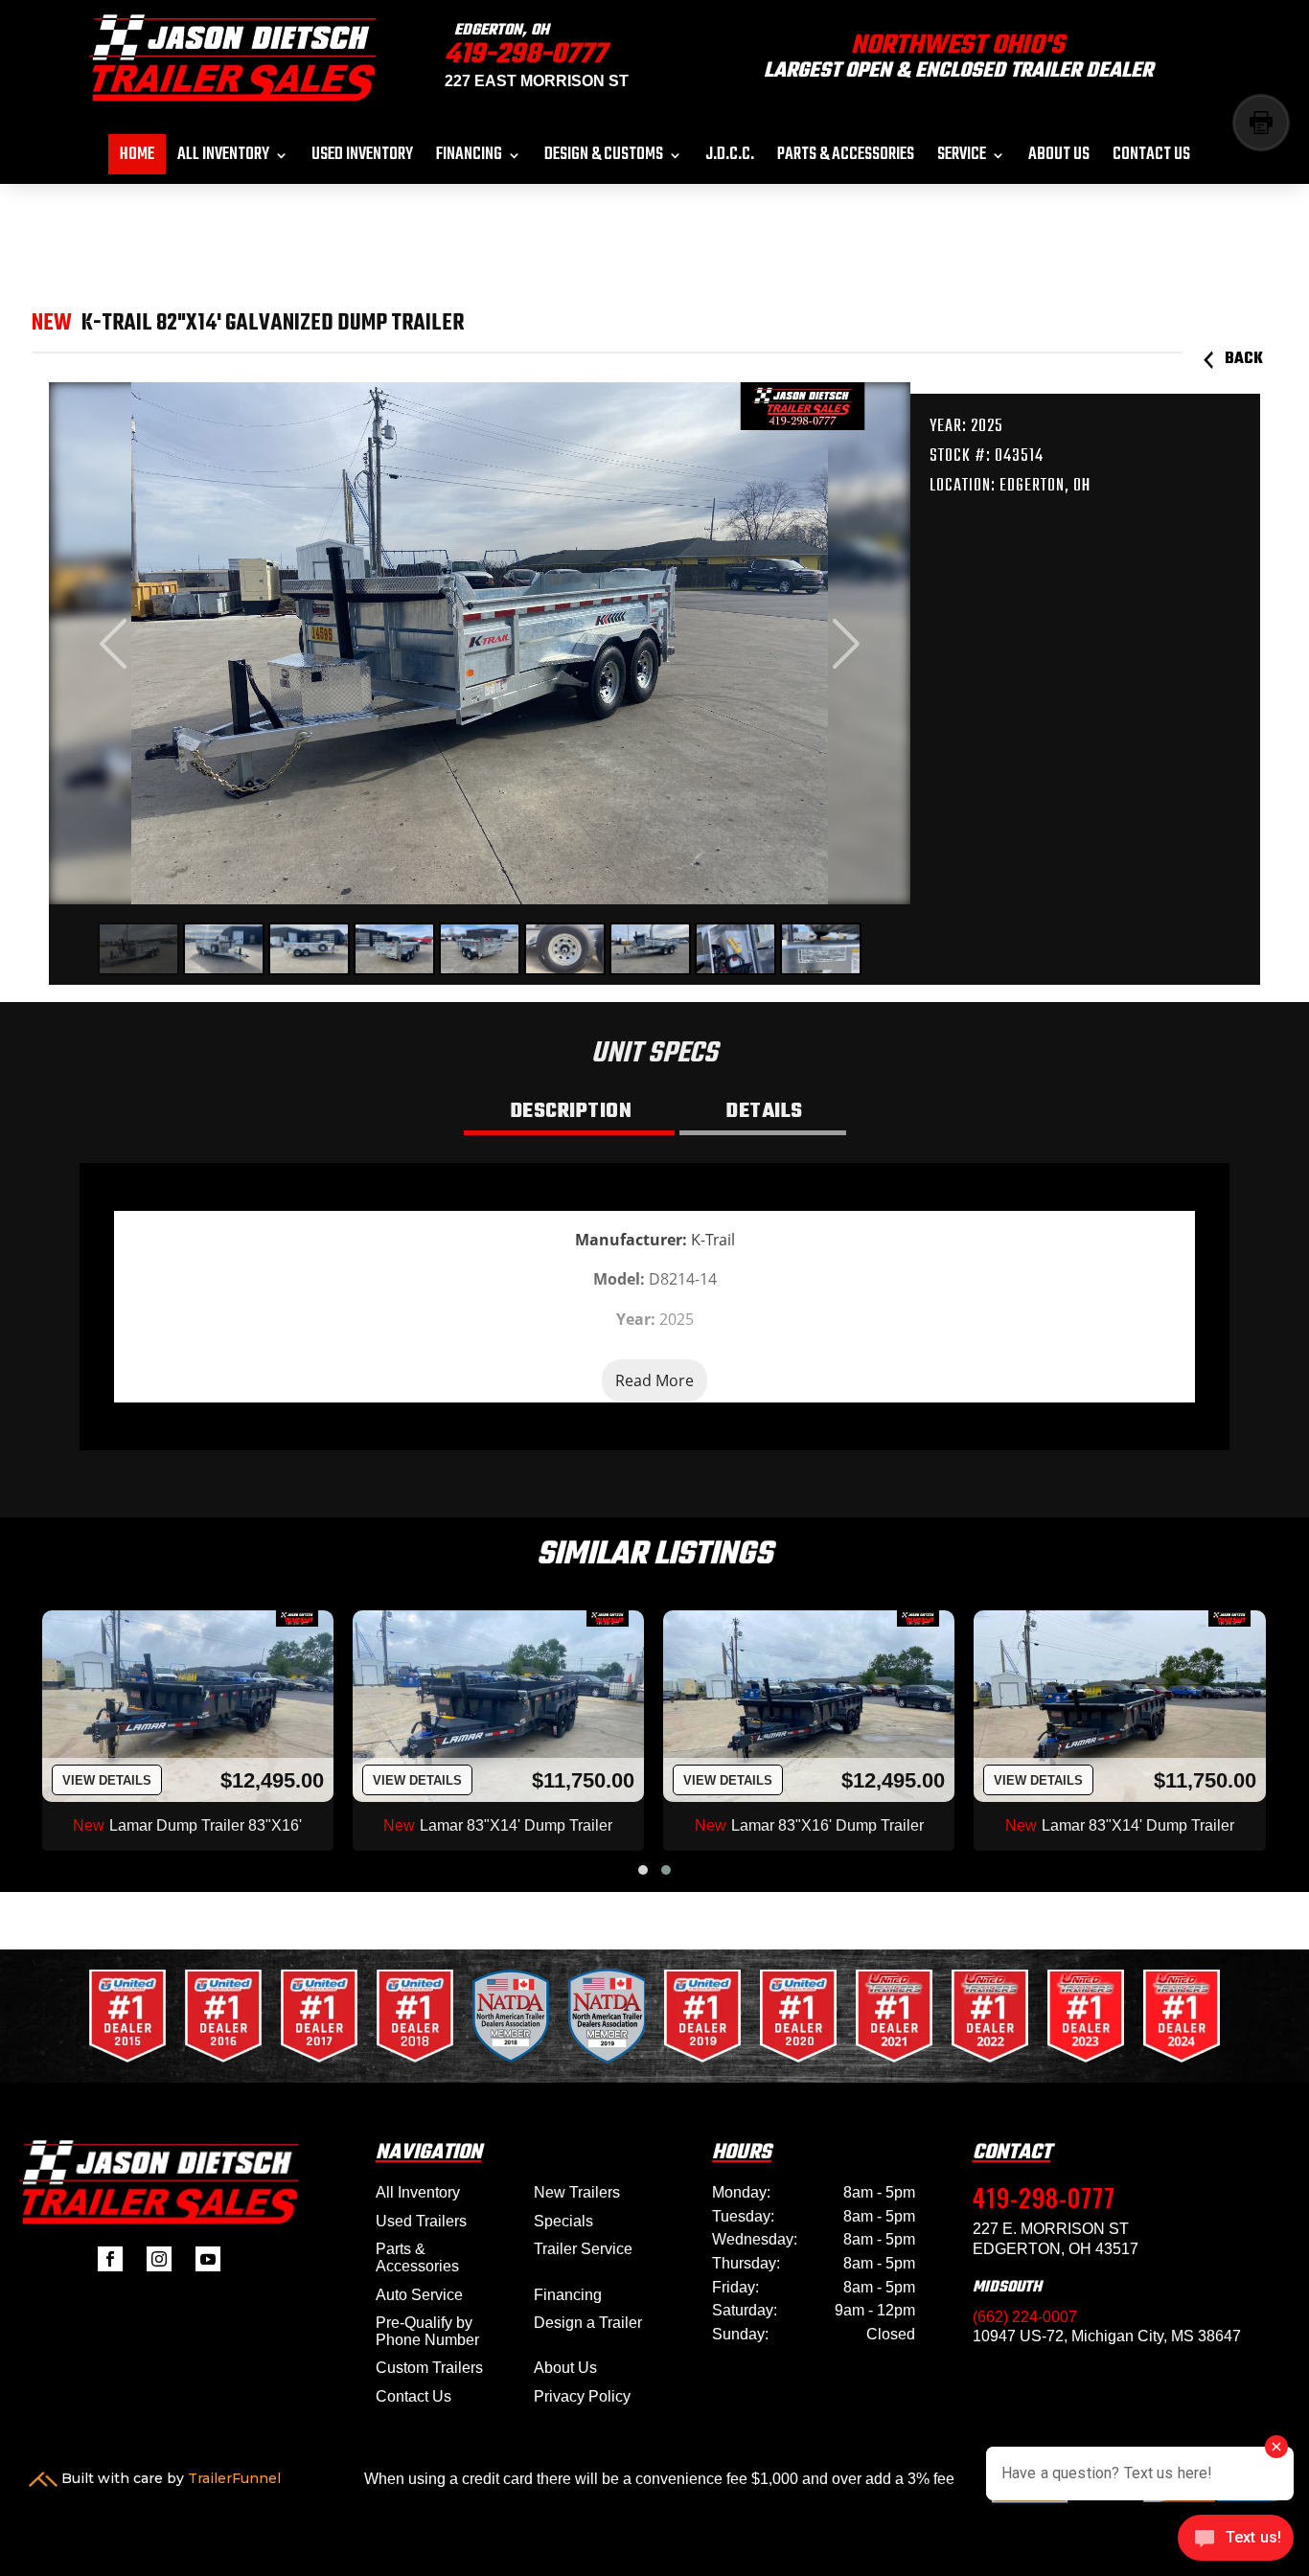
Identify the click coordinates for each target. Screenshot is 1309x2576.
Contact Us (1151, 159)
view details (107, 1780)
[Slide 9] (821, 949)
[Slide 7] (650, 949)
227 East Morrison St (537, 81)
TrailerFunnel (234, 2478)
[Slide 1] (138, 949)
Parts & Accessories (846, 159)
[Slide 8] (735, 949)
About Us (1059, 159)
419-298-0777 (526, 55)
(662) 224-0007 (1025, 2317)
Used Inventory (362, 159)
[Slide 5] (480, 949)
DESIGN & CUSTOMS (604, 159)
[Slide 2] (224, 949)
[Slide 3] (309, 949)
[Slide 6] (565, 949)
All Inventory (223, 159)
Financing (469, 159)
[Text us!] (1236, 2540)
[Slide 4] (394, 949)
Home (137, 159)
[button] (643, 1870)
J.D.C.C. (730, 159)
